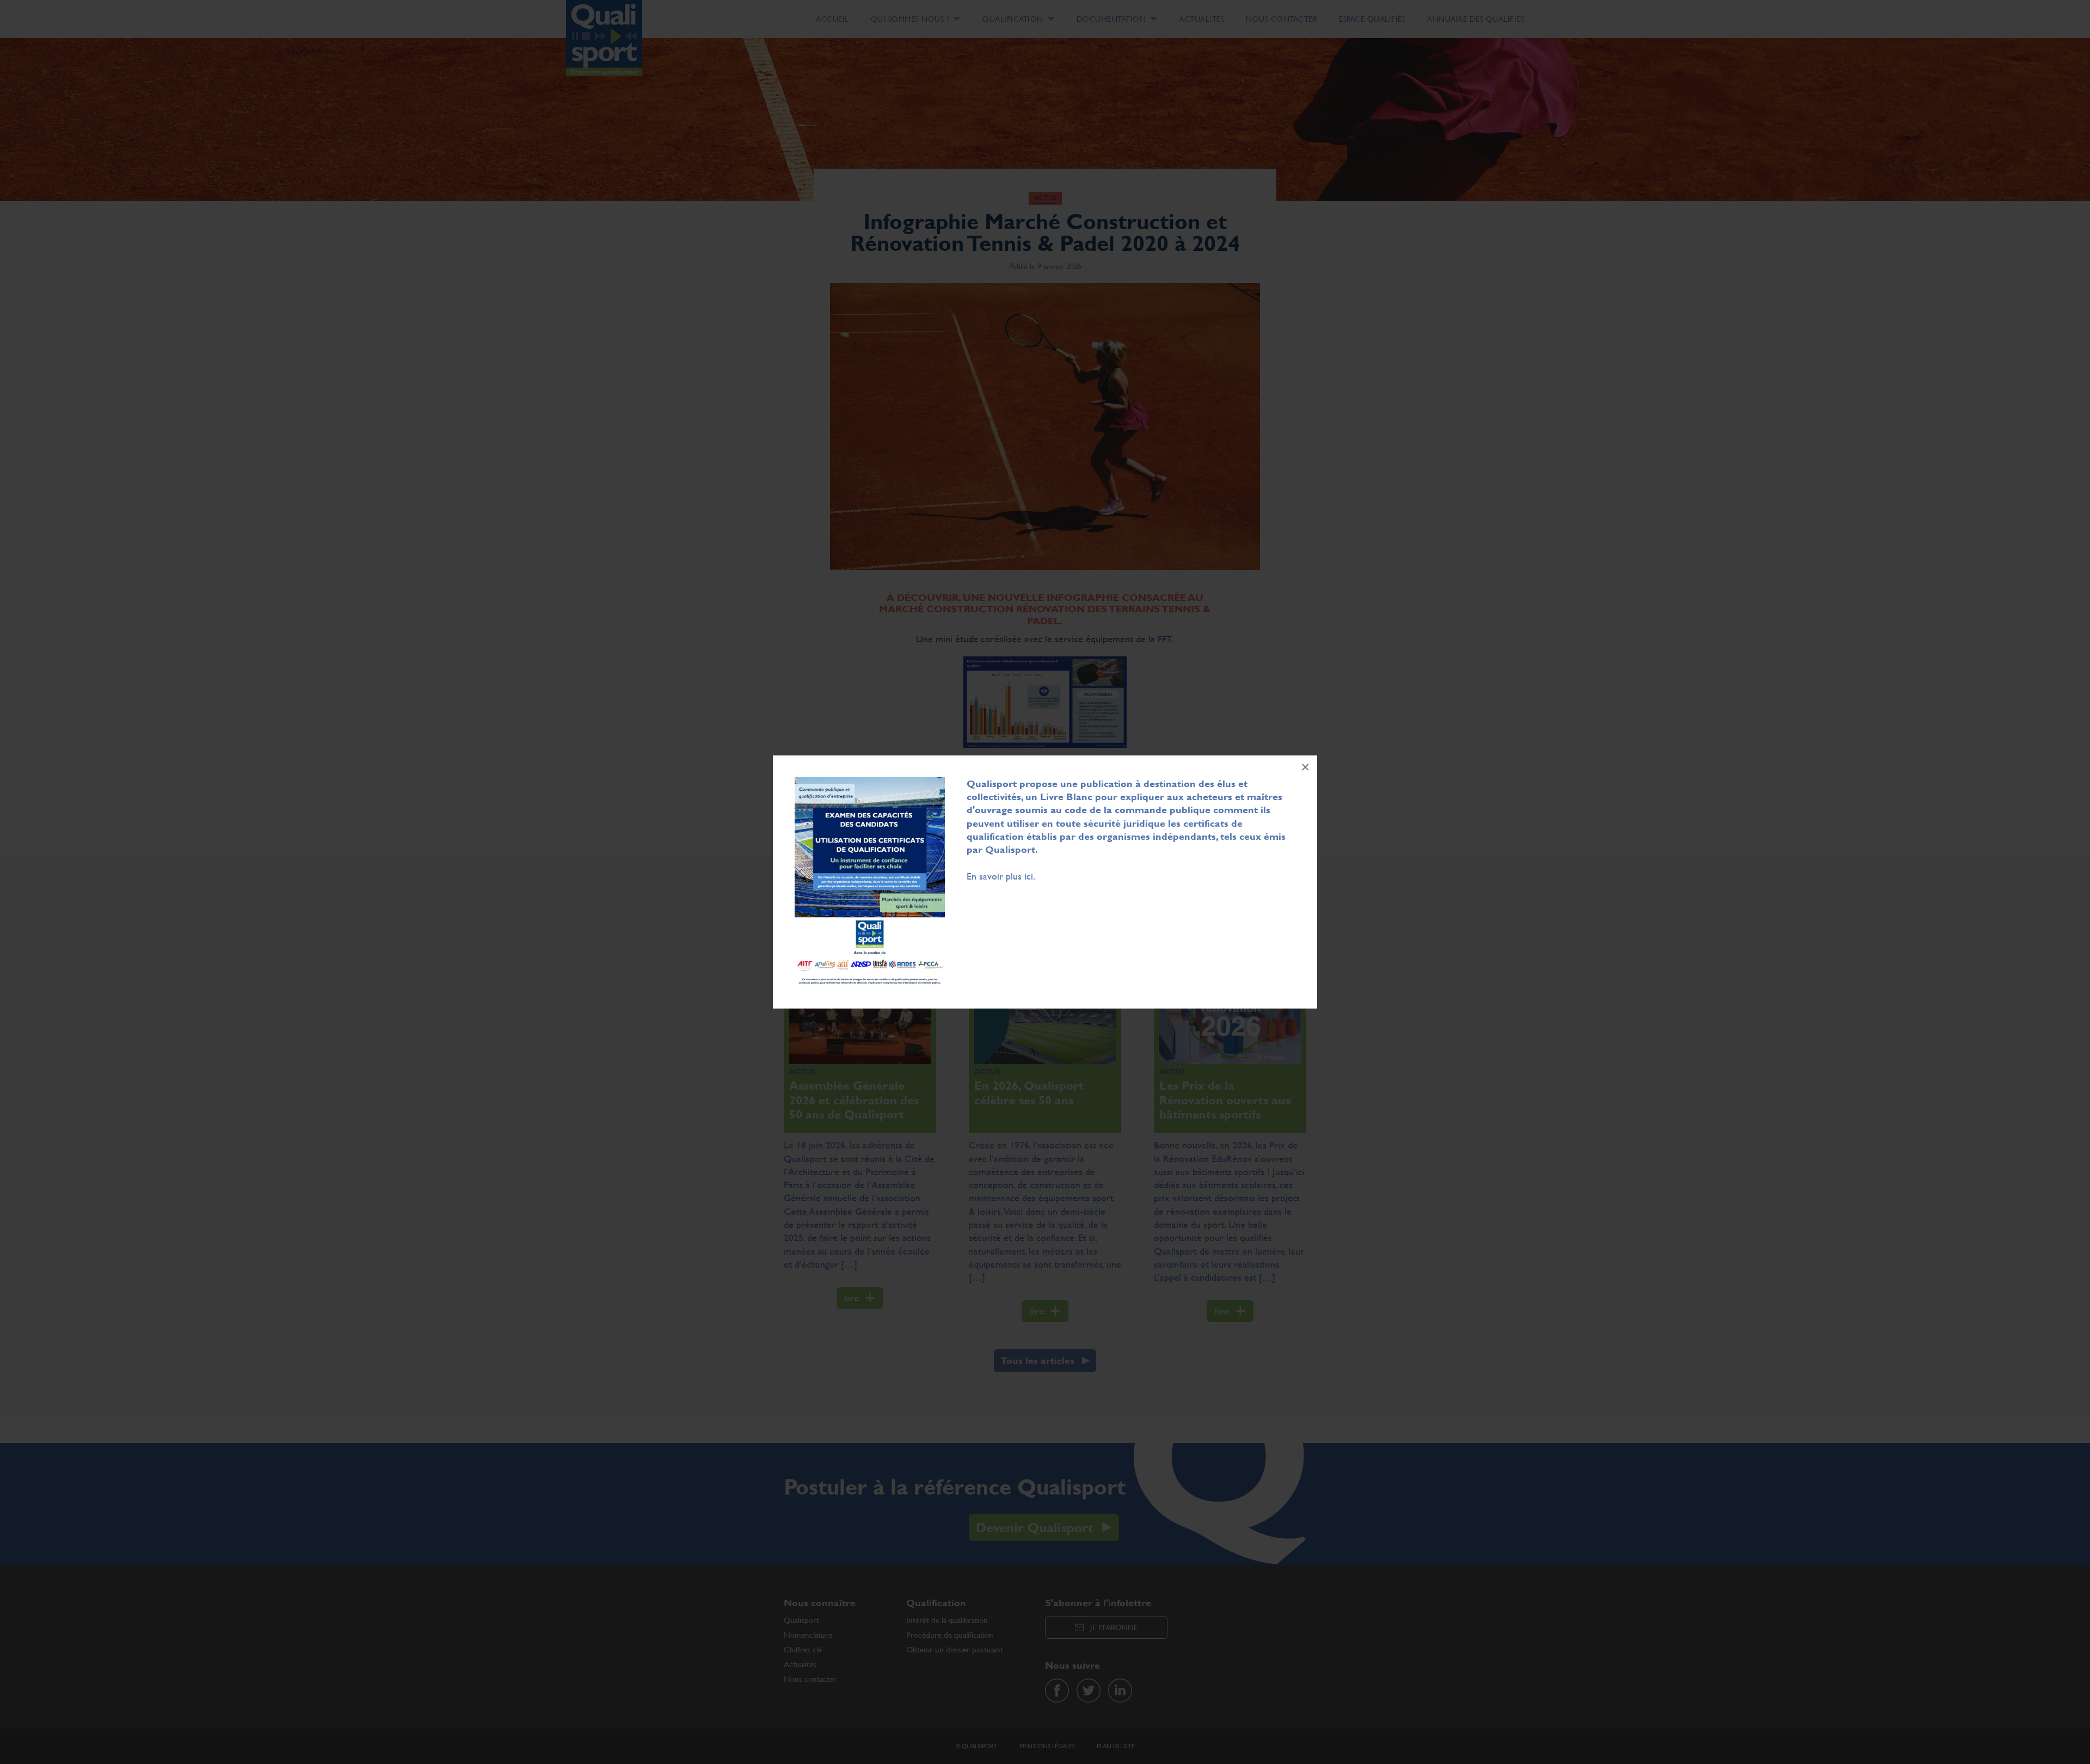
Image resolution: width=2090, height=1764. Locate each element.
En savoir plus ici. (1001, 876)
